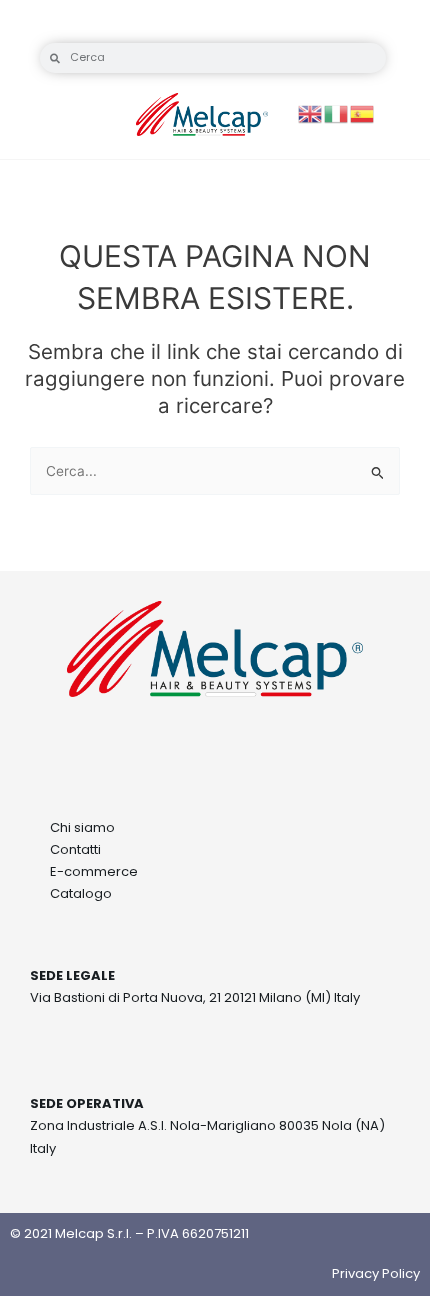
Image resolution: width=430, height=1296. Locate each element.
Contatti (75, 849)
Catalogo (81, 893)
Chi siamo (82, 827)
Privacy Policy (376, 1273)
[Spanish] (363, 113)
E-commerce (94, 871)
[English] (311, 113)
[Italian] (337, 113)
